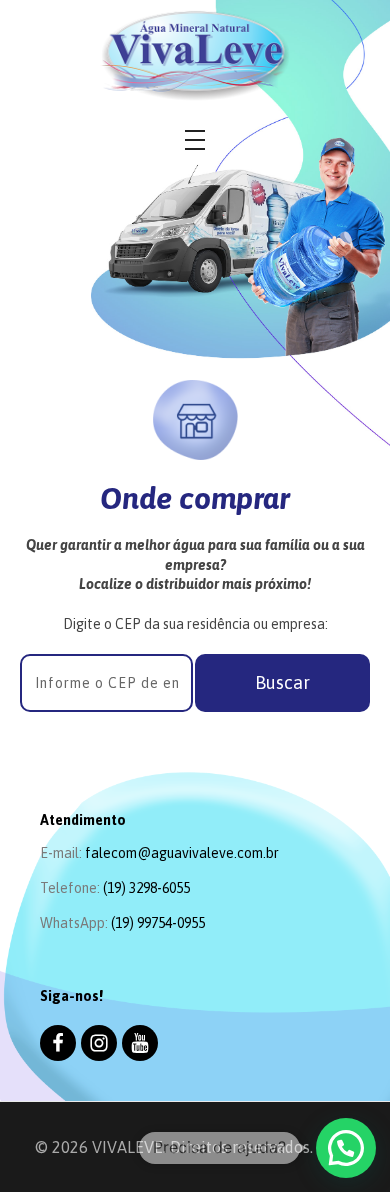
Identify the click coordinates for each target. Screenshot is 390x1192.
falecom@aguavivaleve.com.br (182, 853)
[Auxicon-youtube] (140, 1043)
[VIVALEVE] (195, 55)
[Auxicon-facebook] (58, 1043)
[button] (282, 683)
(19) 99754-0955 (158, 923)
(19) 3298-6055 (146, 888)
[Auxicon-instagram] (99, 1043)
